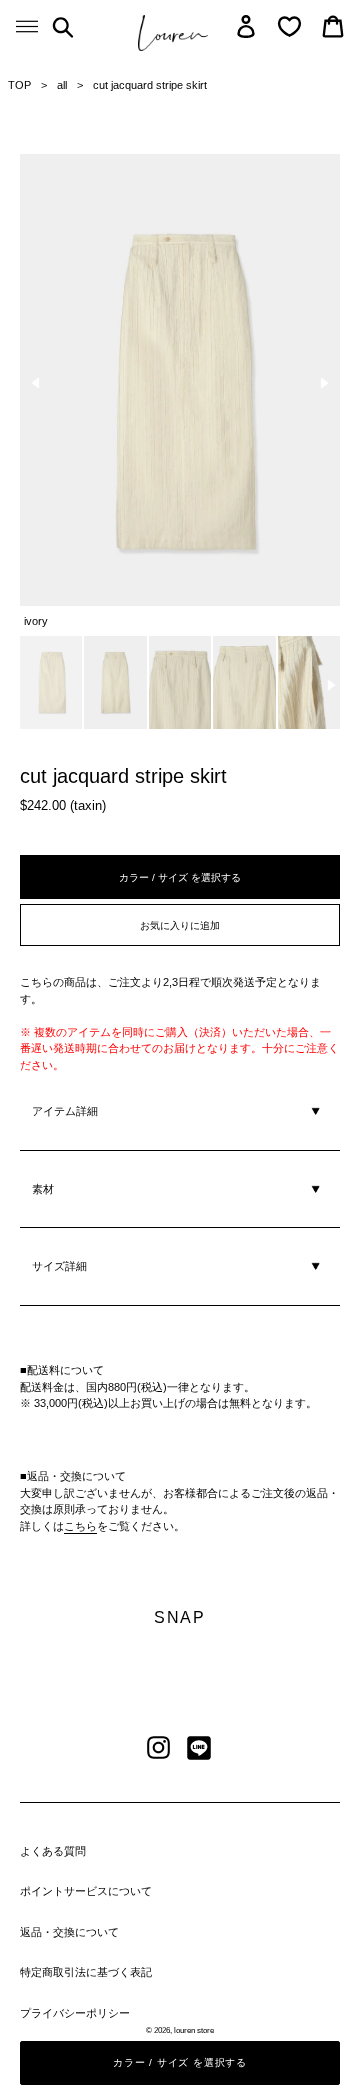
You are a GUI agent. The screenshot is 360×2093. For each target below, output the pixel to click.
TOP (19, 85)
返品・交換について (69, 1932)
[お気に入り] (289, 26)
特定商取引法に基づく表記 (86, 1972)
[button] (36, 383)
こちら (80, 1526)
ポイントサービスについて (86, 1891)
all (62, 85)
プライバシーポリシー (75, 2013)
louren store (194, 2030)
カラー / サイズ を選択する (180, 877)
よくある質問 (53, 1851)
